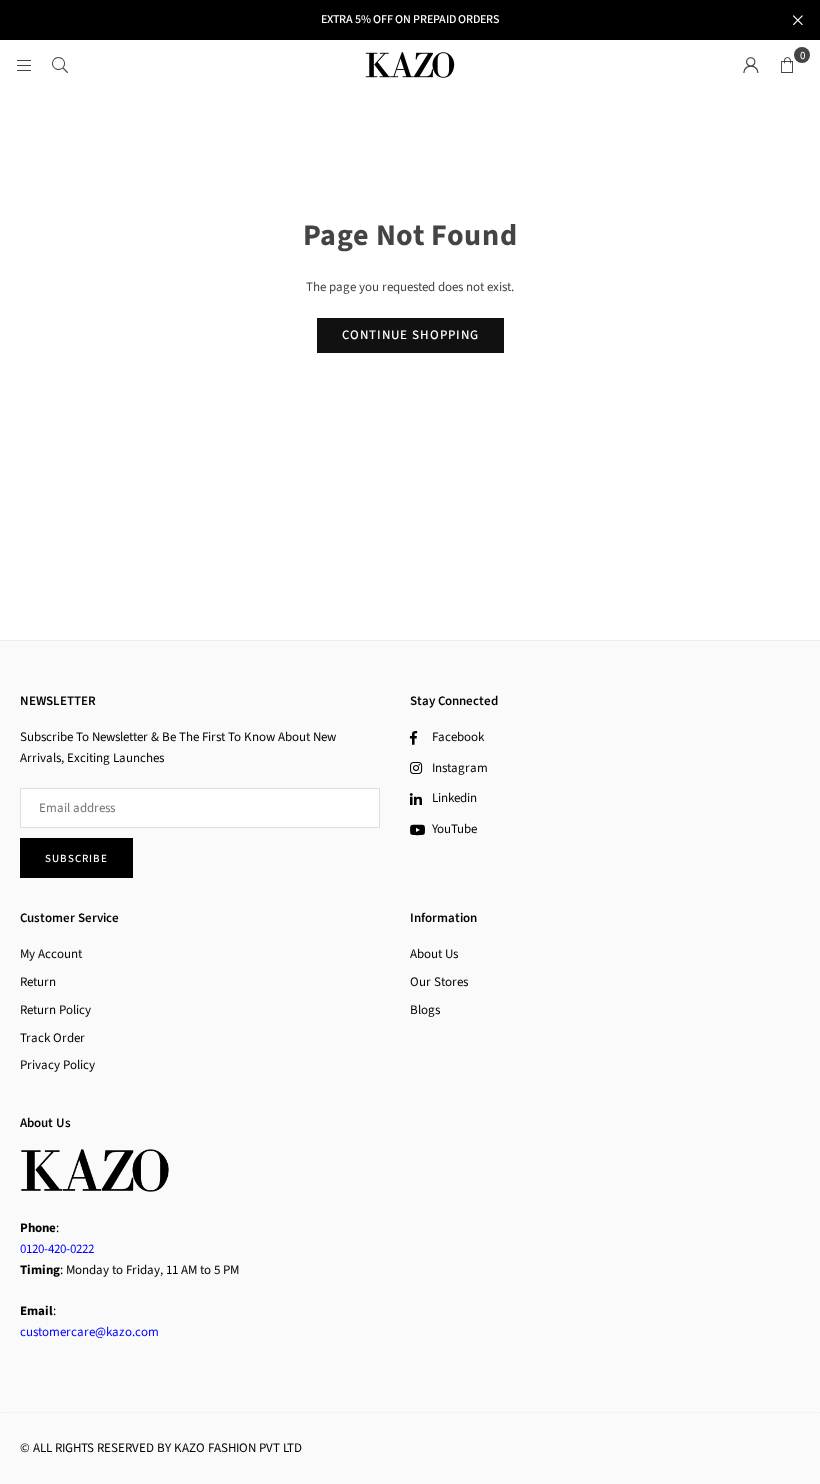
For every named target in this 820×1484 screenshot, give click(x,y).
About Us (434, 954)
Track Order (52, 1038)
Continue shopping (410, 335)
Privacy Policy (57, 1065)
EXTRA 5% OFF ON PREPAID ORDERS (410, 20)
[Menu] (24, 65)
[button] (787, 65)
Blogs (425, 1010)
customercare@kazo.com (89, 1332)
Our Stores (439, 982)
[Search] (60, 65)
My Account (51, 954)
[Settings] (751, 65)
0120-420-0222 (57, 1249)
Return (38, 982)
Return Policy (55, 1010)
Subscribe (76, 858)
